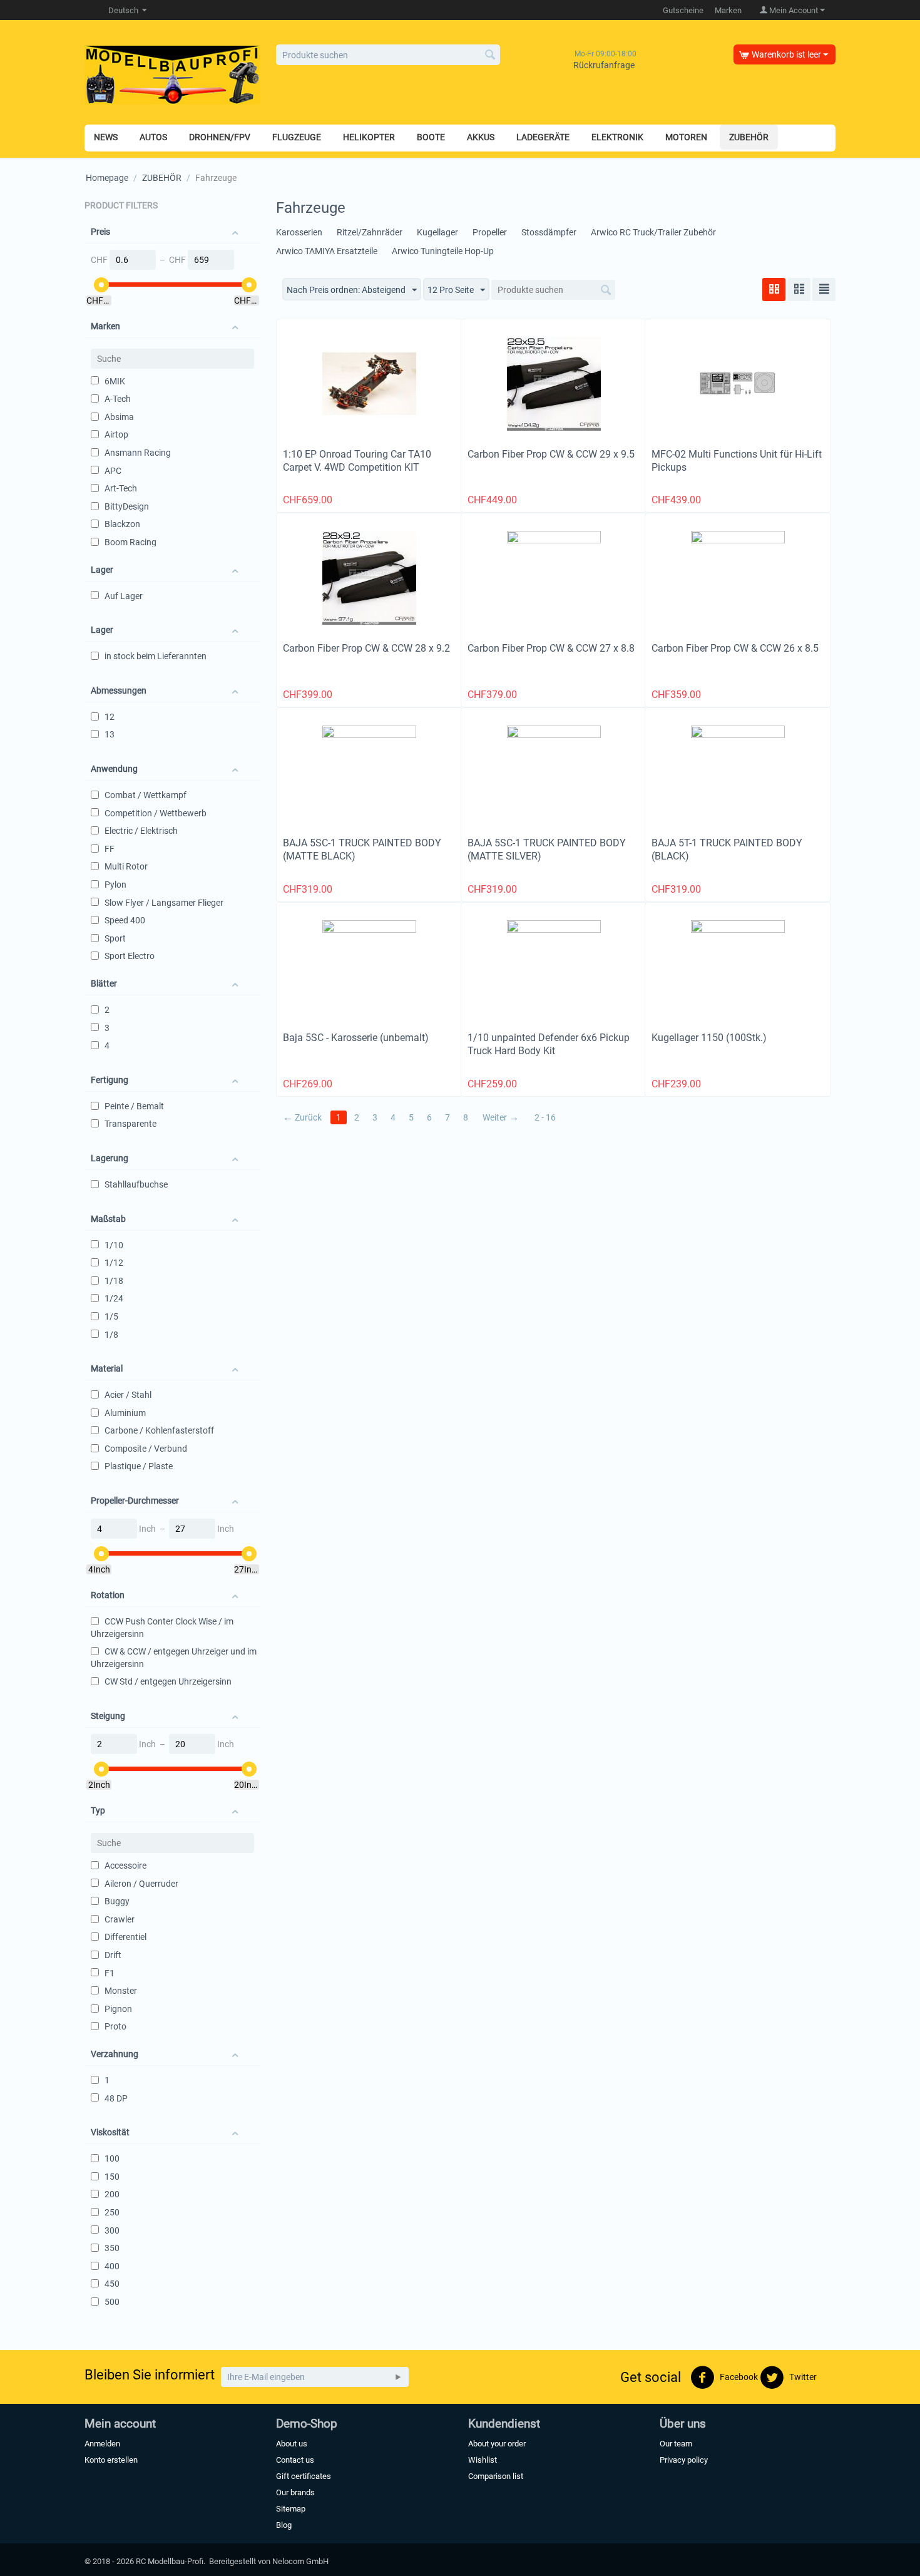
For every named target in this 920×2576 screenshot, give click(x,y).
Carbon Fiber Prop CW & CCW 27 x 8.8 (551, 648)
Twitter (802, 2376)
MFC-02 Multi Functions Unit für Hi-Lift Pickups (737, 461)
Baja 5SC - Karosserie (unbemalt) (356, 1038)
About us (292, 2444)
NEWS (106, 137)
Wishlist (483, 2460)
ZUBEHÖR (162, 178)
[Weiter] (398, 2377)
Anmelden (102, 2444)
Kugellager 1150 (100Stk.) (709, 1038)
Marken (728, 10)
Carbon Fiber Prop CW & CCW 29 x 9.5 (551, 454)
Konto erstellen (111, 2460)
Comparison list (496, 2476)
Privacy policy (684, 2460)
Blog (284, 2525)
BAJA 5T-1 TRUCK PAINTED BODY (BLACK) (727, 849)
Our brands (295, 2492)
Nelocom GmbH (300, 2561)
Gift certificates (304, 2476)
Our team (676, 2444)
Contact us (295, 2460)
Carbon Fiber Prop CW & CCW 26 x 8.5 (735, 648)
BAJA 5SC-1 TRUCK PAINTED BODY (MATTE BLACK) (362, 849)
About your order (497, 2444)
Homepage (107, 178)
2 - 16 (545, 1117)
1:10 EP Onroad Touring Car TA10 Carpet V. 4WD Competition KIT (357, 461)
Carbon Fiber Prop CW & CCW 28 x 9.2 (366, 648)
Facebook (738, 2376)
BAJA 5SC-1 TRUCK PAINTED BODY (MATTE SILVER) (547, 849)
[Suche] (491, 56)
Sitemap (291, 2509)
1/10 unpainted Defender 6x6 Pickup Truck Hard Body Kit (549, 1044)
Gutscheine (683, 10)
